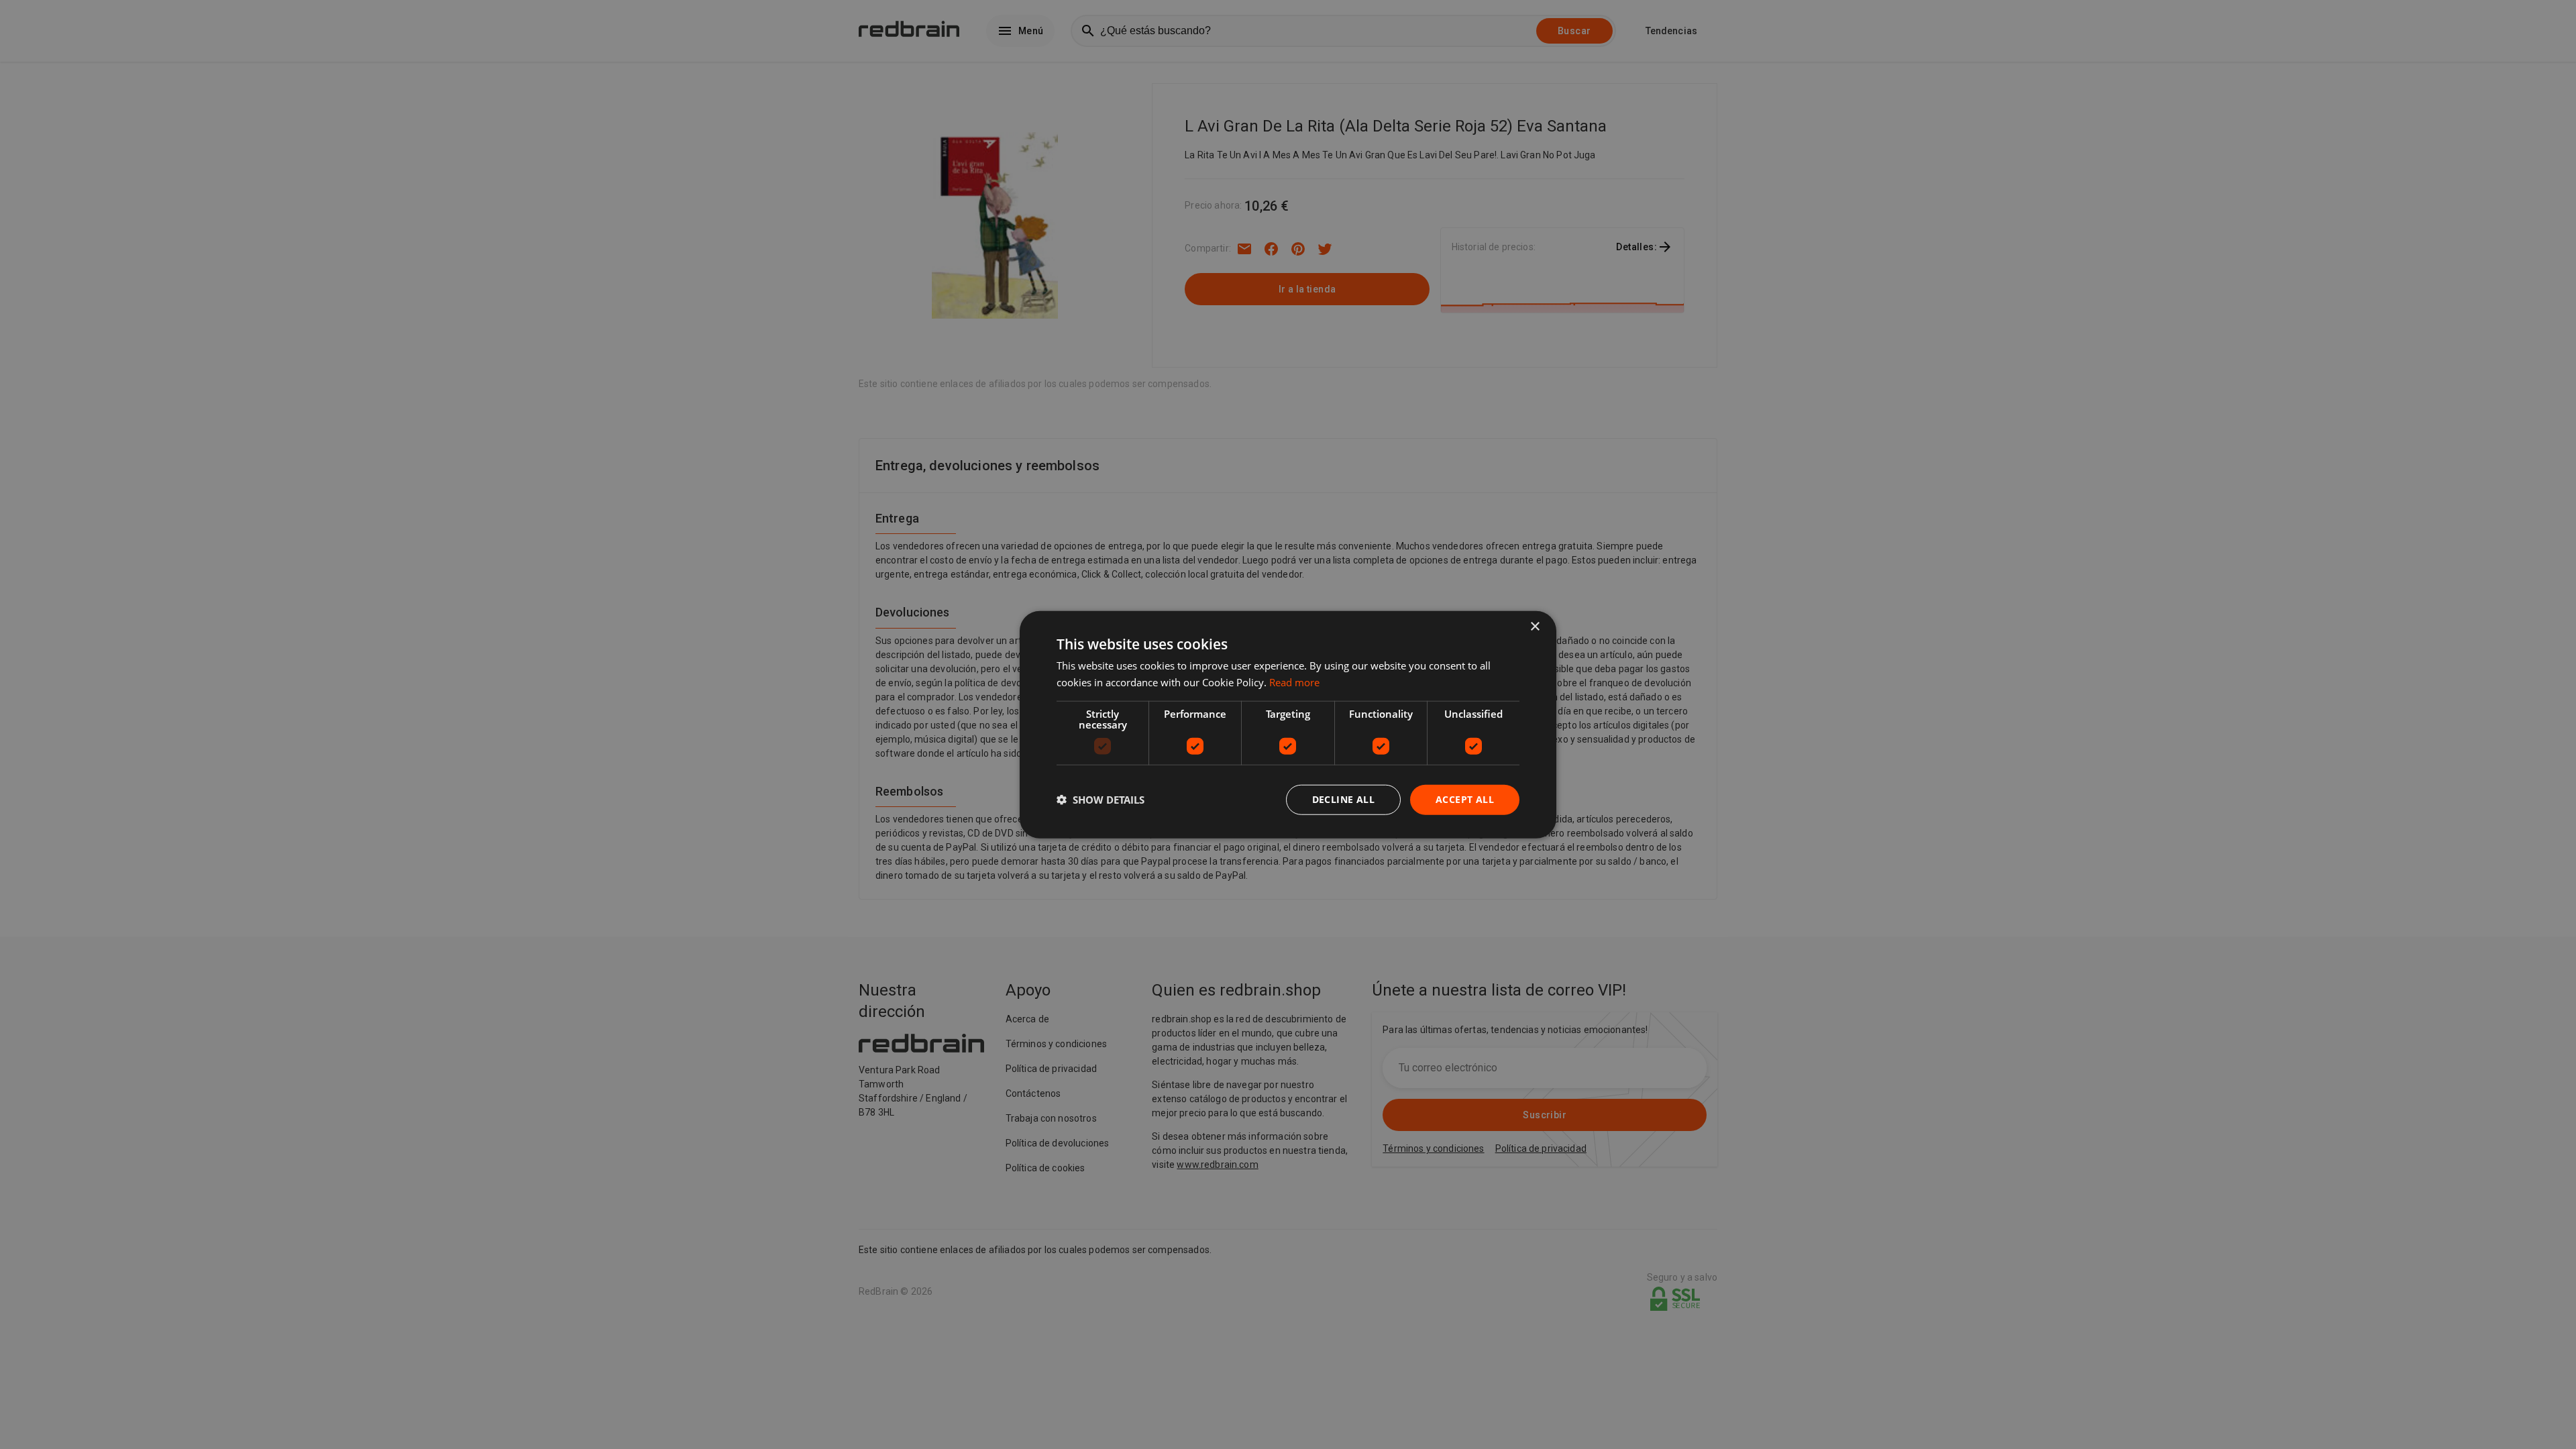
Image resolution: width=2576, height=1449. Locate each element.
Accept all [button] (1465, 799)
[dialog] (1288, 725)
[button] (1101, 800)
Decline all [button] (1343, 799)
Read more (1294, 682)
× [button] (1535, 627)
